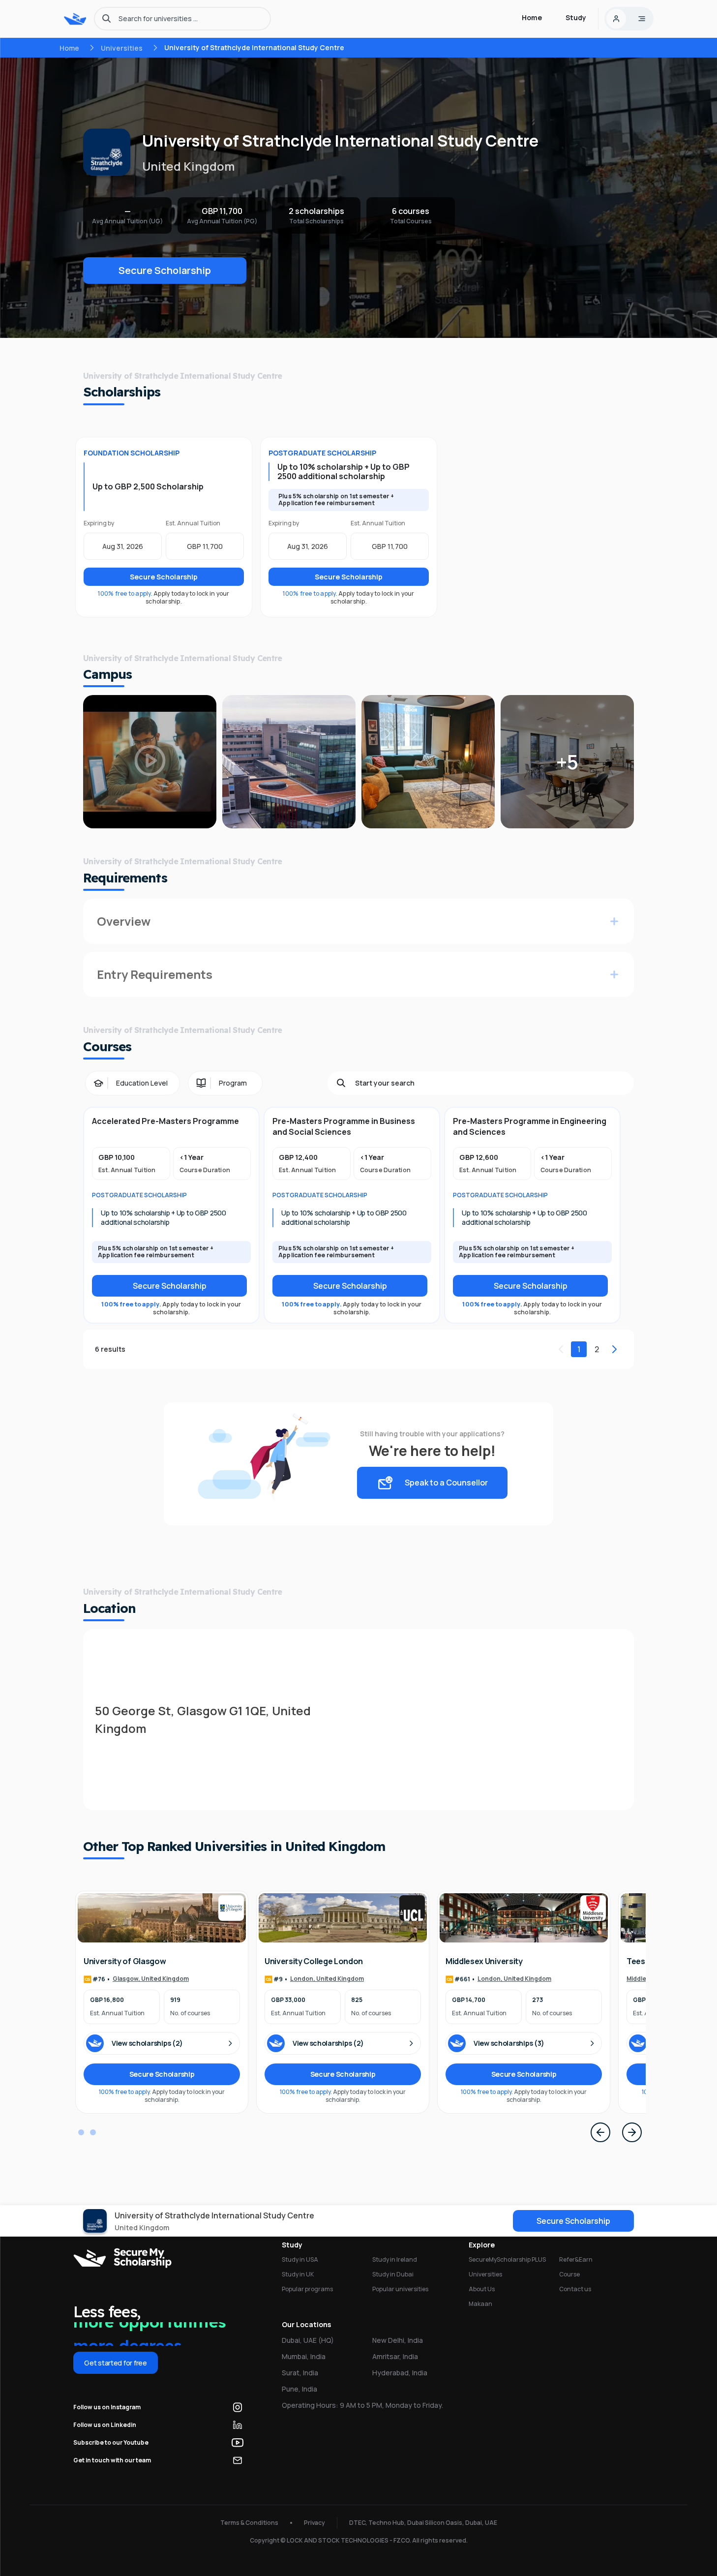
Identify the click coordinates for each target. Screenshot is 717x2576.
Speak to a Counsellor (446, 1483)
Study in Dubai (393, 2274)
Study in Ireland (395, 2259)
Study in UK (298, 2274)
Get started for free (115, 2363)
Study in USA (300, 2259)
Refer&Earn (576, 2259)
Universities (122, 48)
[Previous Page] (600, 2132)
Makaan (480, 2304)
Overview (124, 921)
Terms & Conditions (249, 2523)
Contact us (575, 2289)
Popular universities (400, 2289)
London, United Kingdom (327, 1979)
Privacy (314, 2523)
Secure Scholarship (165, 270)
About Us (482, 2289)
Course (569, 2274)
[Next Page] (632, 2132)
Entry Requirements (155, 974)
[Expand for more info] (614, 921)
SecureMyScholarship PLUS (507, 2259)
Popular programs (307, 2289)
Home (69, 48)
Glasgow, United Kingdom (151, 1979)
